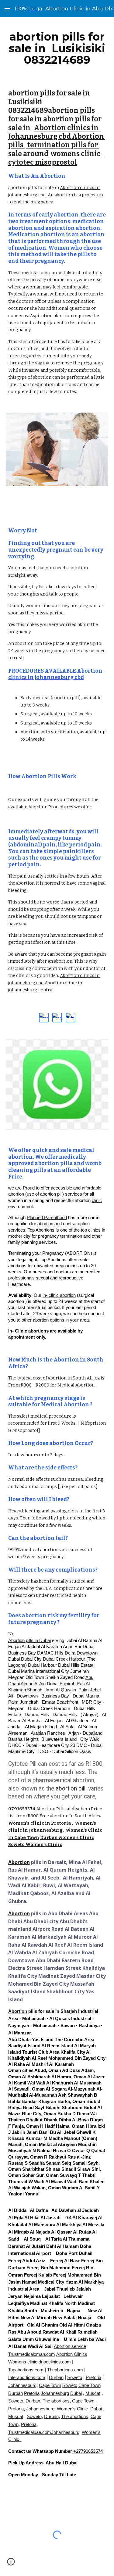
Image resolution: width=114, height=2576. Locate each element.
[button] (7, 8)
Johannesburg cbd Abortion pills (57, 137)
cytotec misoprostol (56, 158)
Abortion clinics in (66, 128)
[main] (57, 48)
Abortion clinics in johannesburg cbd (56, 674)
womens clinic (76, 154)
